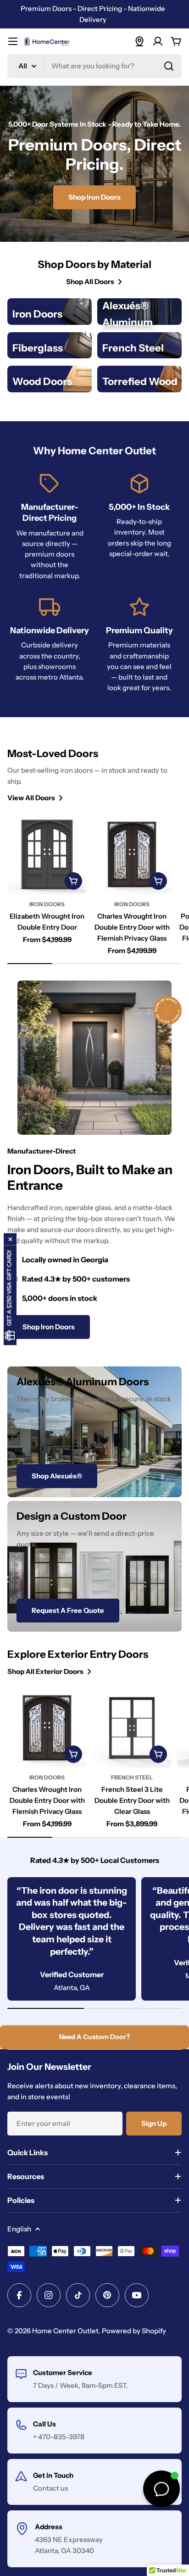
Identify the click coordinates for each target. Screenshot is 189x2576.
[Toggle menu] (13, 41)
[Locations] (139, 41)
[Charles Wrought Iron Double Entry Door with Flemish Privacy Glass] (132, 854)
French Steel (132, 1777)
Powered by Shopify (134, 2331)
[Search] (169, 66)
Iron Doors (47, 904)
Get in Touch (53, 2475)
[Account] (158, 41)
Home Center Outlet (65, 2331)
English (19, 2229)
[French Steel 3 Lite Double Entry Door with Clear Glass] (132, 1728)
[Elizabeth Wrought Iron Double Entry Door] (47, 854)
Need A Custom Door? (94, 2037)
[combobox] (94, 66)
